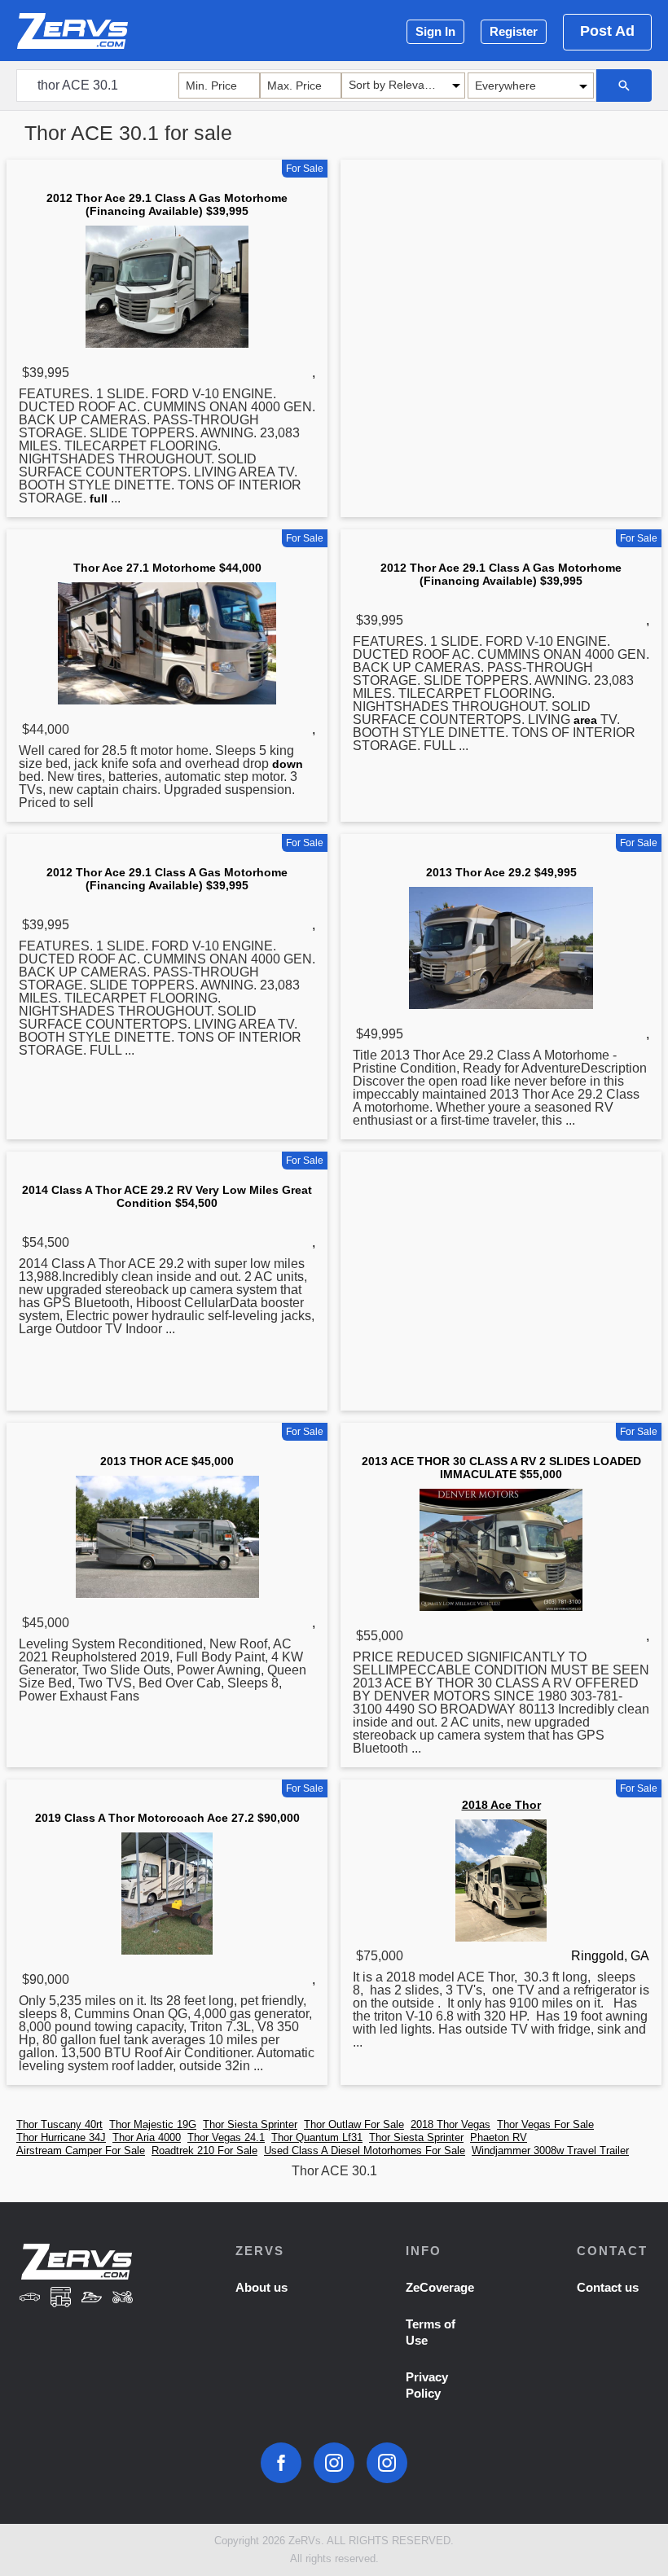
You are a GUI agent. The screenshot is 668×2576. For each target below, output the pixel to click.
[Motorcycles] (122, 2299)
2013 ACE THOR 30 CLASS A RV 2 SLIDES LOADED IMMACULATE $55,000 (501, 1468)
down (288, 764)
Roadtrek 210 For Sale (204, 2150)
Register (514, 31)
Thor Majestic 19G (153, 2124)
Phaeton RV (499, 2137)
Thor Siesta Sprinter (250, 2124)
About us (261, 2287)
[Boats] (92, 2299)
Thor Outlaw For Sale (354, 2124)
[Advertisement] (501, 292)
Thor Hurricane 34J (61, 2137)
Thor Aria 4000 (147, 2137)
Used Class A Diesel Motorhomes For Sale (365, 2150)
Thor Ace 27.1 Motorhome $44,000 (167, 568)
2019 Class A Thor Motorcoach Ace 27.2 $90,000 (167, 1818)
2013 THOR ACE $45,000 (167, 1461)
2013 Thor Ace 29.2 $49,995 (501, 872)
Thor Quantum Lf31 (317, 2137)
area (585, 720)
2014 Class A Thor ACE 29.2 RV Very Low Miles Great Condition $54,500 (167, 1196)
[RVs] (61, 2299)
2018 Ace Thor (501, 1805)
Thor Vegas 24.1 (226, 2137)
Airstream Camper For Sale (81, 2150)
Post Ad (607, 31)
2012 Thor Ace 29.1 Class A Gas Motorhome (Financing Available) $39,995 (167, 204)
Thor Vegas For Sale (545, 2124)
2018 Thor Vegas (450, 2124)
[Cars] (30, 2299)
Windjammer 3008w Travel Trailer (550, 2150)
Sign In (435, 31)
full (99, 498)
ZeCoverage (440, 2287)
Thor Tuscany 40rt (59, 2124)
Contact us (608, 2287)
